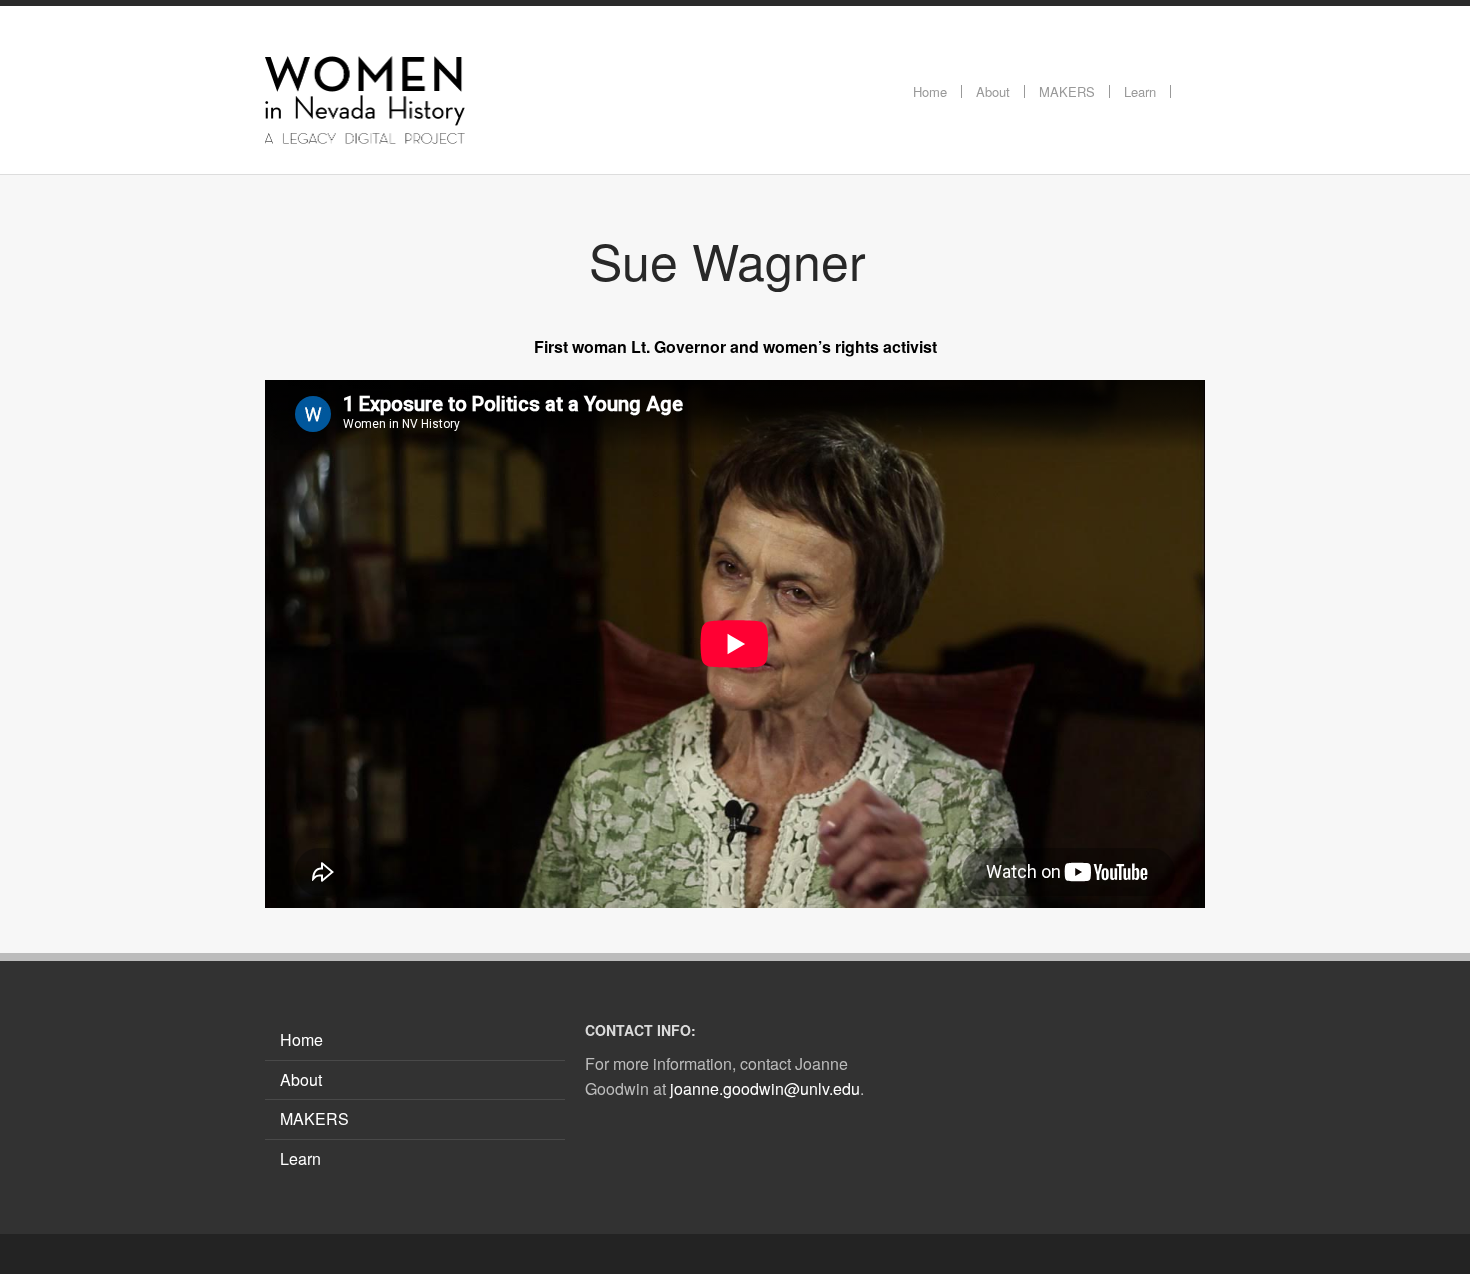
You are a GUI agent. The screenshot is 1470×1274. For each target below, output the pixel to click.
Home (301, 1039)
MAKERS (314, 1118)
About (301, 1079)
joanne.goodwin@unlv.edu (765, 1088)
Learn (300, 1158)
